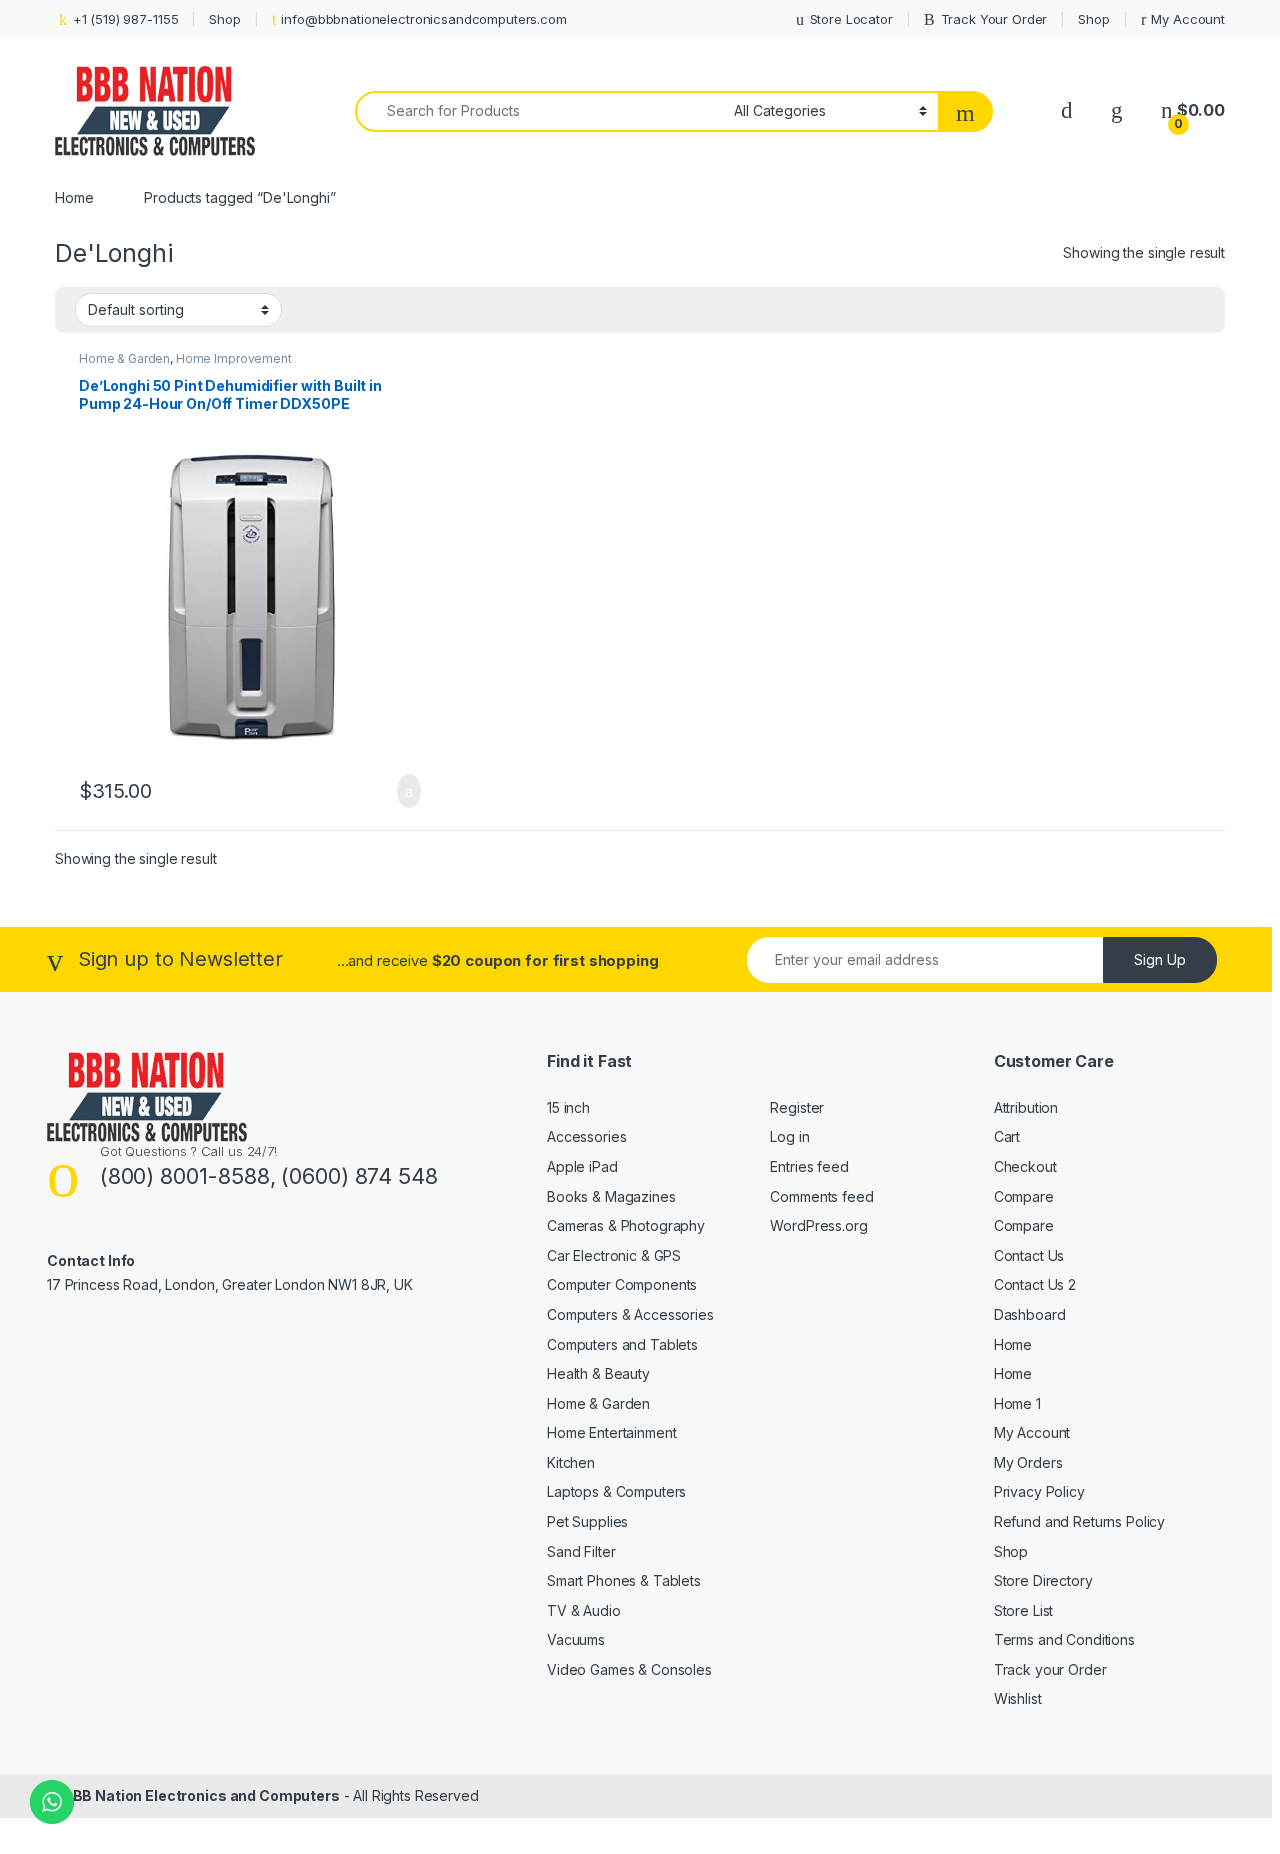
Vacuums (576, 1639)
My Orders (1028, 1462)
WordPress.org (818, 1225)
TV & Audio (584, 1610)
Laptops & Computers (616, 1491)
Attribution (1026, 1107)
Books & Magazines (611, 1196)
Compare (1024, 1196)
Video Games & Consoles (629, 1669)
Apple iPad (582, 1166)
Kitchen (571, 1462)
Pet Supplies (587, 1521)
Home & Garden (124, 358)
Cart (1007, 1136)
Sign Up (1160, 959)
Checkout (1025, 1166)
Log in (789, 1136)
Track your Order (1050, 1669)
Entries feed (809, 1166)
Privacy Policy (1039, 1491)
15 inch (568, 1107)
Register (797, 1107)
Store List (1024, 1610)
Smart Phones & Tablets (624, 1580)
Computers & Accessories (630, 1314)
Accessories (586, 1136)
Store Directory (1043, 1580)
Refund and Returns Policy (1080, 1521)
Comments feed (821, 1196)
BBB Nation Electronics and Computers (201, 1795)
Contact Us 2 (1035, 1284)
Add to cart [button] (407, 791)
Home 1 (1017, 1403)
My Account (1188, 19)
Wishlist (1018, 1698)
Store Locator (851, 19)
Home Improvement (234, 358)
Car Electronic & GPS (614, 1255)
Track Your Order (994, 19)
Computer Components (622, 1284)
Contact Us (1029, 1255)
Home (74, 197)
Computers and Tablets (622, 1344)
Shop (224, 19)
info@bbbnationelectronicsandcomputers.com (423, 19)
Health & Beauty (598, 1373)
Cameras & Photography (626, 1225)
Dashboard (1030, 1314)
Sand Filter (581, 1551)
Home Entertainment (611, 1432)
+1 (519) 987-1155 (125, 19)
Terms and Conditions (1064, 1639)
